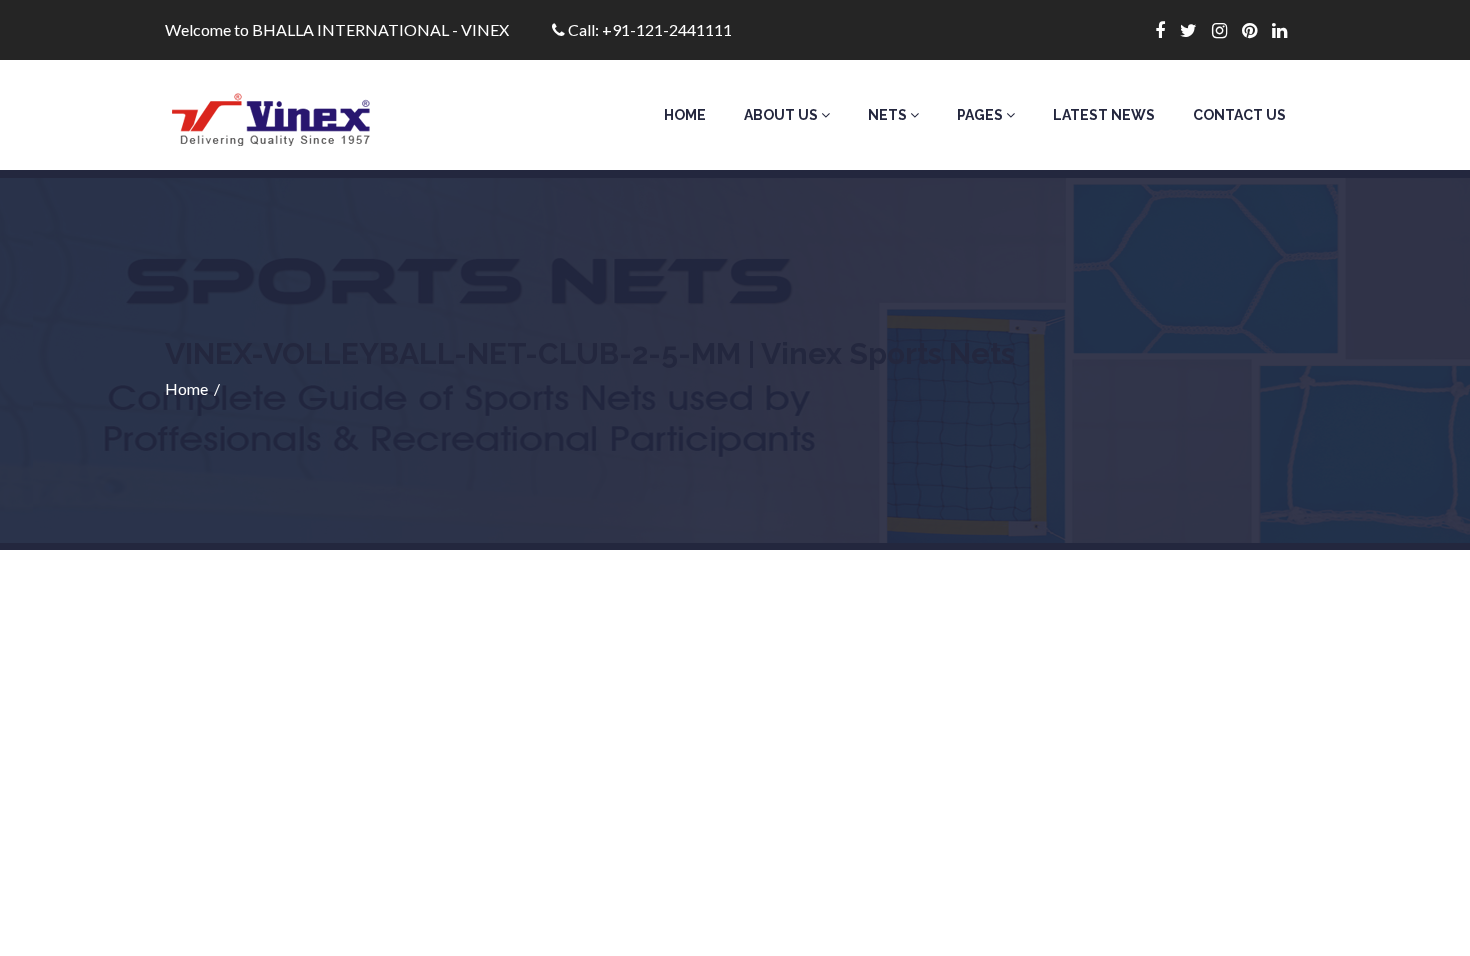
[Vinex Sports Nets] (296, 115)
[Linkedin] (1287, 30)
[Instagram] (1227, 30)
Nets (889, 115)
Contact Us (1239, 115)
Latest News (1104, 115)
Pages (981, 115)
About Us (782, 115)
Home (685, 115)
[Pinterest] (1257, 30)
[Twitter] (1196, 30)
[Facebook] (1167, 30)
